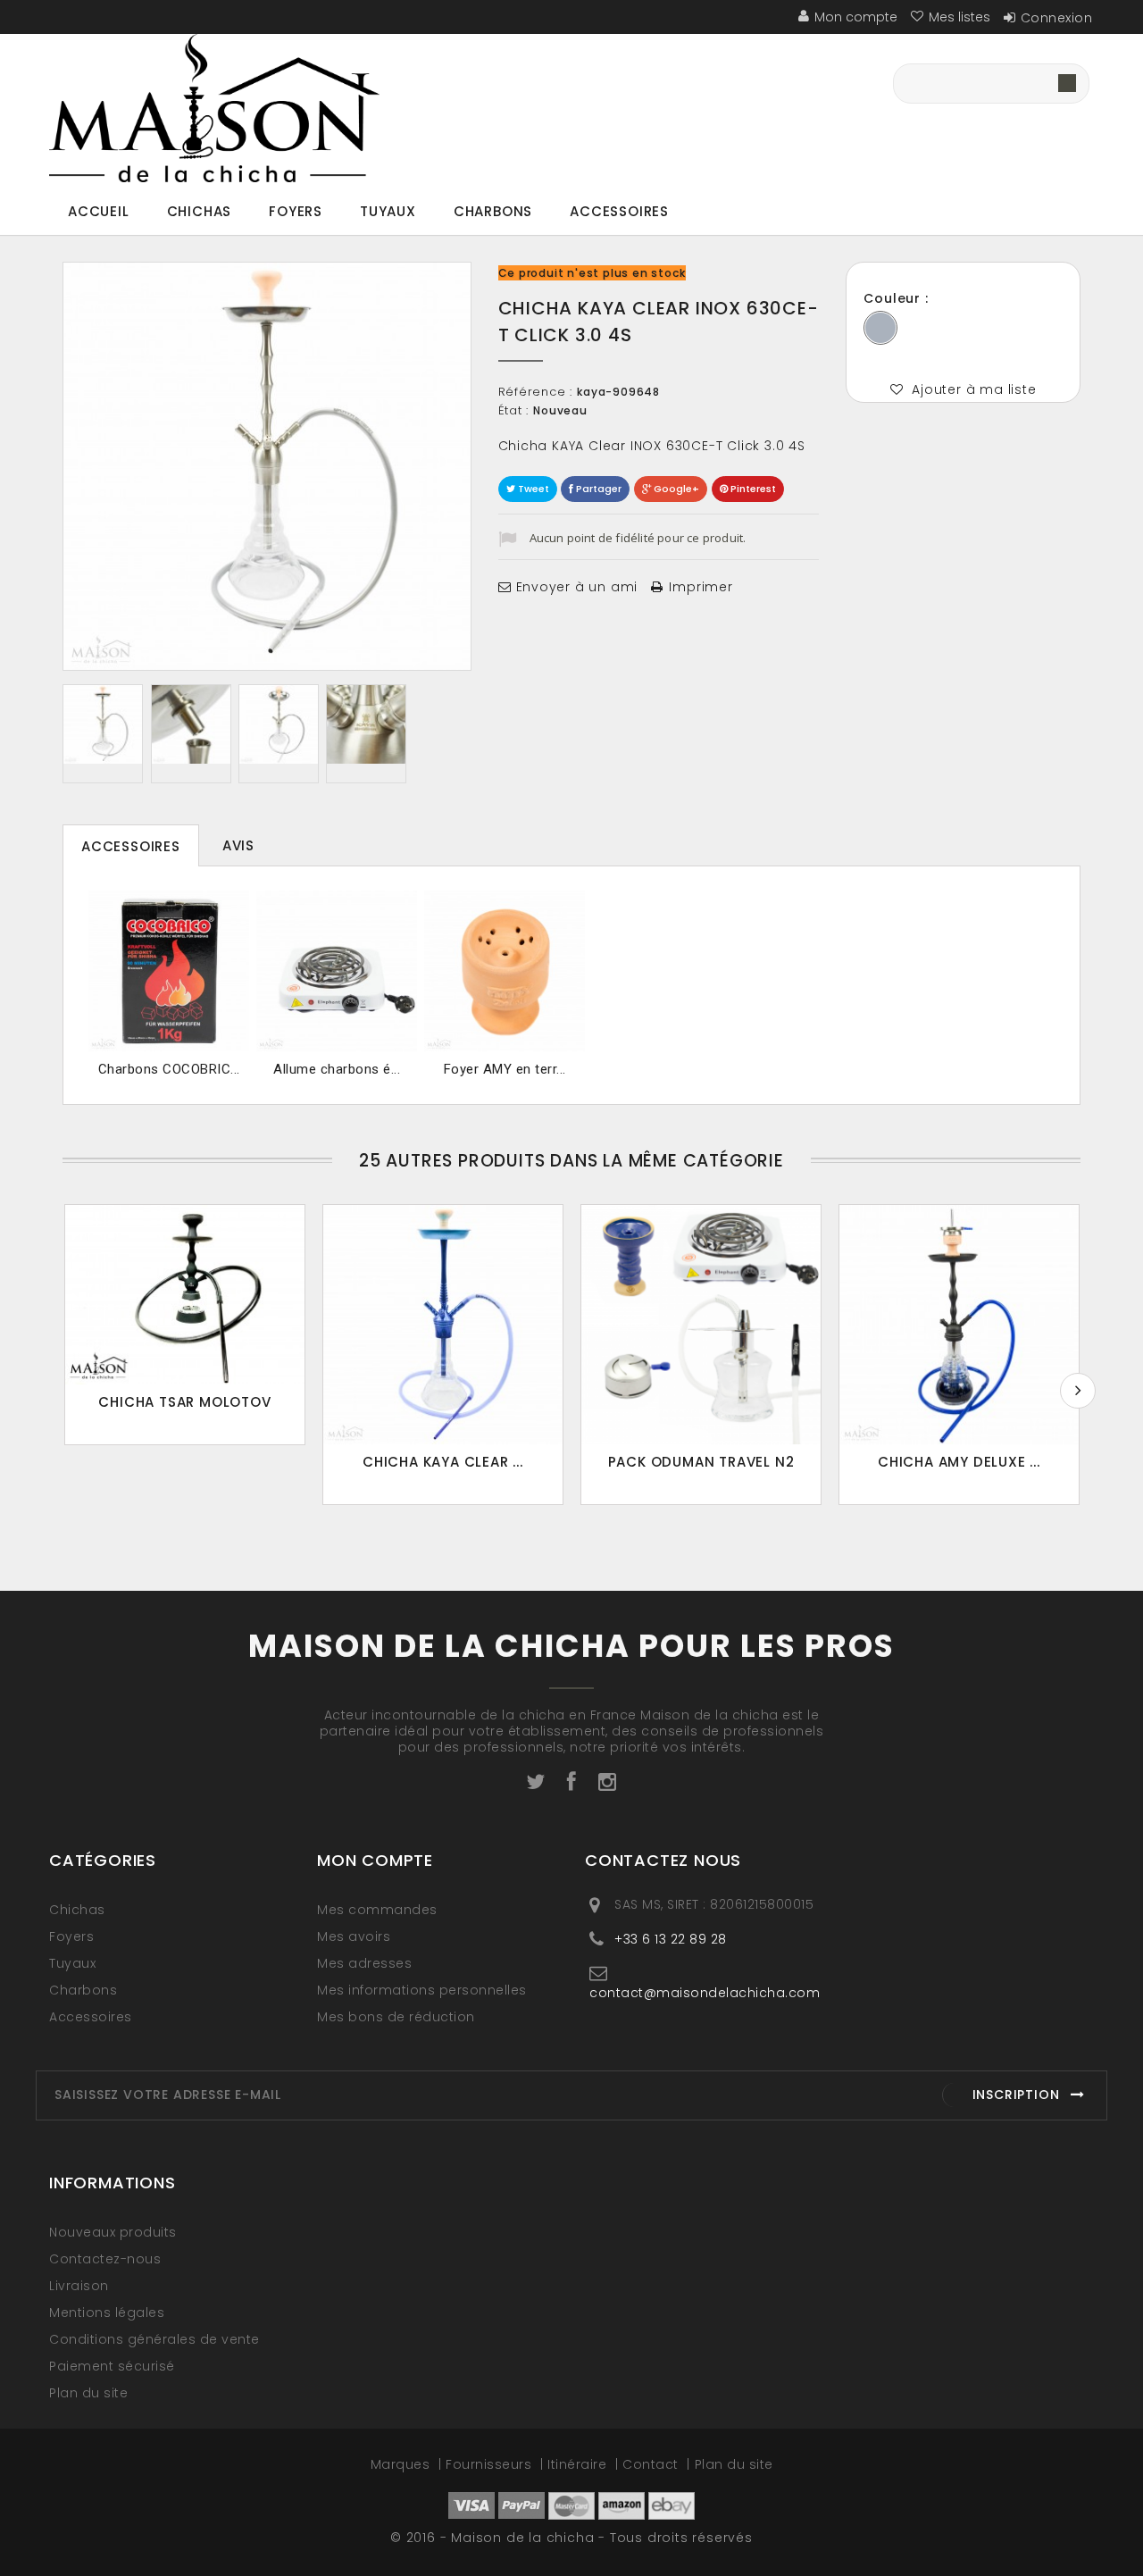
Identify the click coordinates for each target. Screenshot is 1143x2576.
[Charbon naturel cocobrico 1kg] (169, 971)
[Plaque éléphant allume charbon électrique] (337, 971)
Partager (597, 489)
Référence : (536, 392)
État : (514, 411)
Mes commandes (377, 1910)
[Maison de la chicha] (214, 109)
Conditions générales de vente (154, 2339)
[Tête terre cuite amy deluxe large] (505, 971)
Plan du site (88, 2393)
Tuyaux (388, 211)
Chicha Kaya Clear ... (443, 1462)
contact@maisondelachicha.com (705, 1992)
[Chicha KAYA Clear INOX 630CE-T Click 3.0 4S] (103, 724)
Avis (238, 845)
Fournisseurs (491, 2464)
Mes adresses (364, 1963)
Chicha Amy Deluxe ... (959, 1462)
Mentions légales (107, 2313)
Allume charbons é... (337, 1069)
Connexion (1057, 18)
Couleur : (898, 298)
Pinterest (752, 489)
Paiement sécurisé (112, 2366)
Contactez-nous (105, 2259)
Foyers (296, 211)
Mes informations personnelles (422, 1990)
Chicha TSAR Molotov (184, 1402)
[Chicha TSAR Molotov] (185, 1295)
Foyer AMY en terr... (505, 1069)
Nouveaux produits (113, 2232)
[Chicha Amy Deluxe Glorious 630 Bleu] (959, 1325)
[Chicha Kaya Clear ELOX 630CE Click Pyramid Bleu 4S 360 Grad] (443, 1325)
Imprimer (701, 587)
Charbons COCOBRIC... (169, 1069)
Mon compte (375, 1860)
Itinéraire (579, 2464)
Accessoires (619, 211)
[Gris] (880, 328)
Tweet (532, 489)
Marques (402, 2464)
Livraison (79, 2286)
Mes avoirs (354, 1936)
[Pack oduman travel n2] (701, 1325)
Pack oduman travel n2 (701, 1462)
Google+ (675, 489)
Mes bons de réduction (396, 2017)
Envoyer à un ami (577, 587)
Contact (652, 2464)
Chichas (200, 211)
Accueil (99, 211)
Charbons (493, 211)
